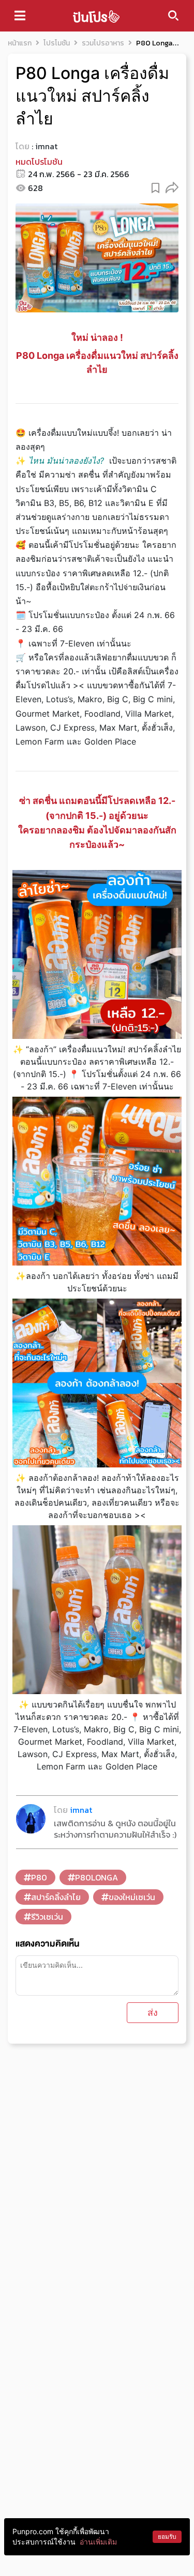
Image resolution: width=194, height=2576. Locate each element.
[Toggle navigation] (20, 15)
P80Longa (96, 1877)
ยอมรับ (167, 2537)
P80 (39, 1877)
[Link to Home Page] (96, 16)
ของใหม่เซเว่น (132, 1897)
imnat (46, 146)
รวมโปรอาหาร (103, 43)
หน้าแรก (20, 43)
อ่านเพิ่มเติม (98, 2542)
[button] (172, 187)
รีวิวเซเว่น (47, 1917)
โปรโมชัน (57, 43)
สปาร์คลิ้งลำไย (56, 1897)
